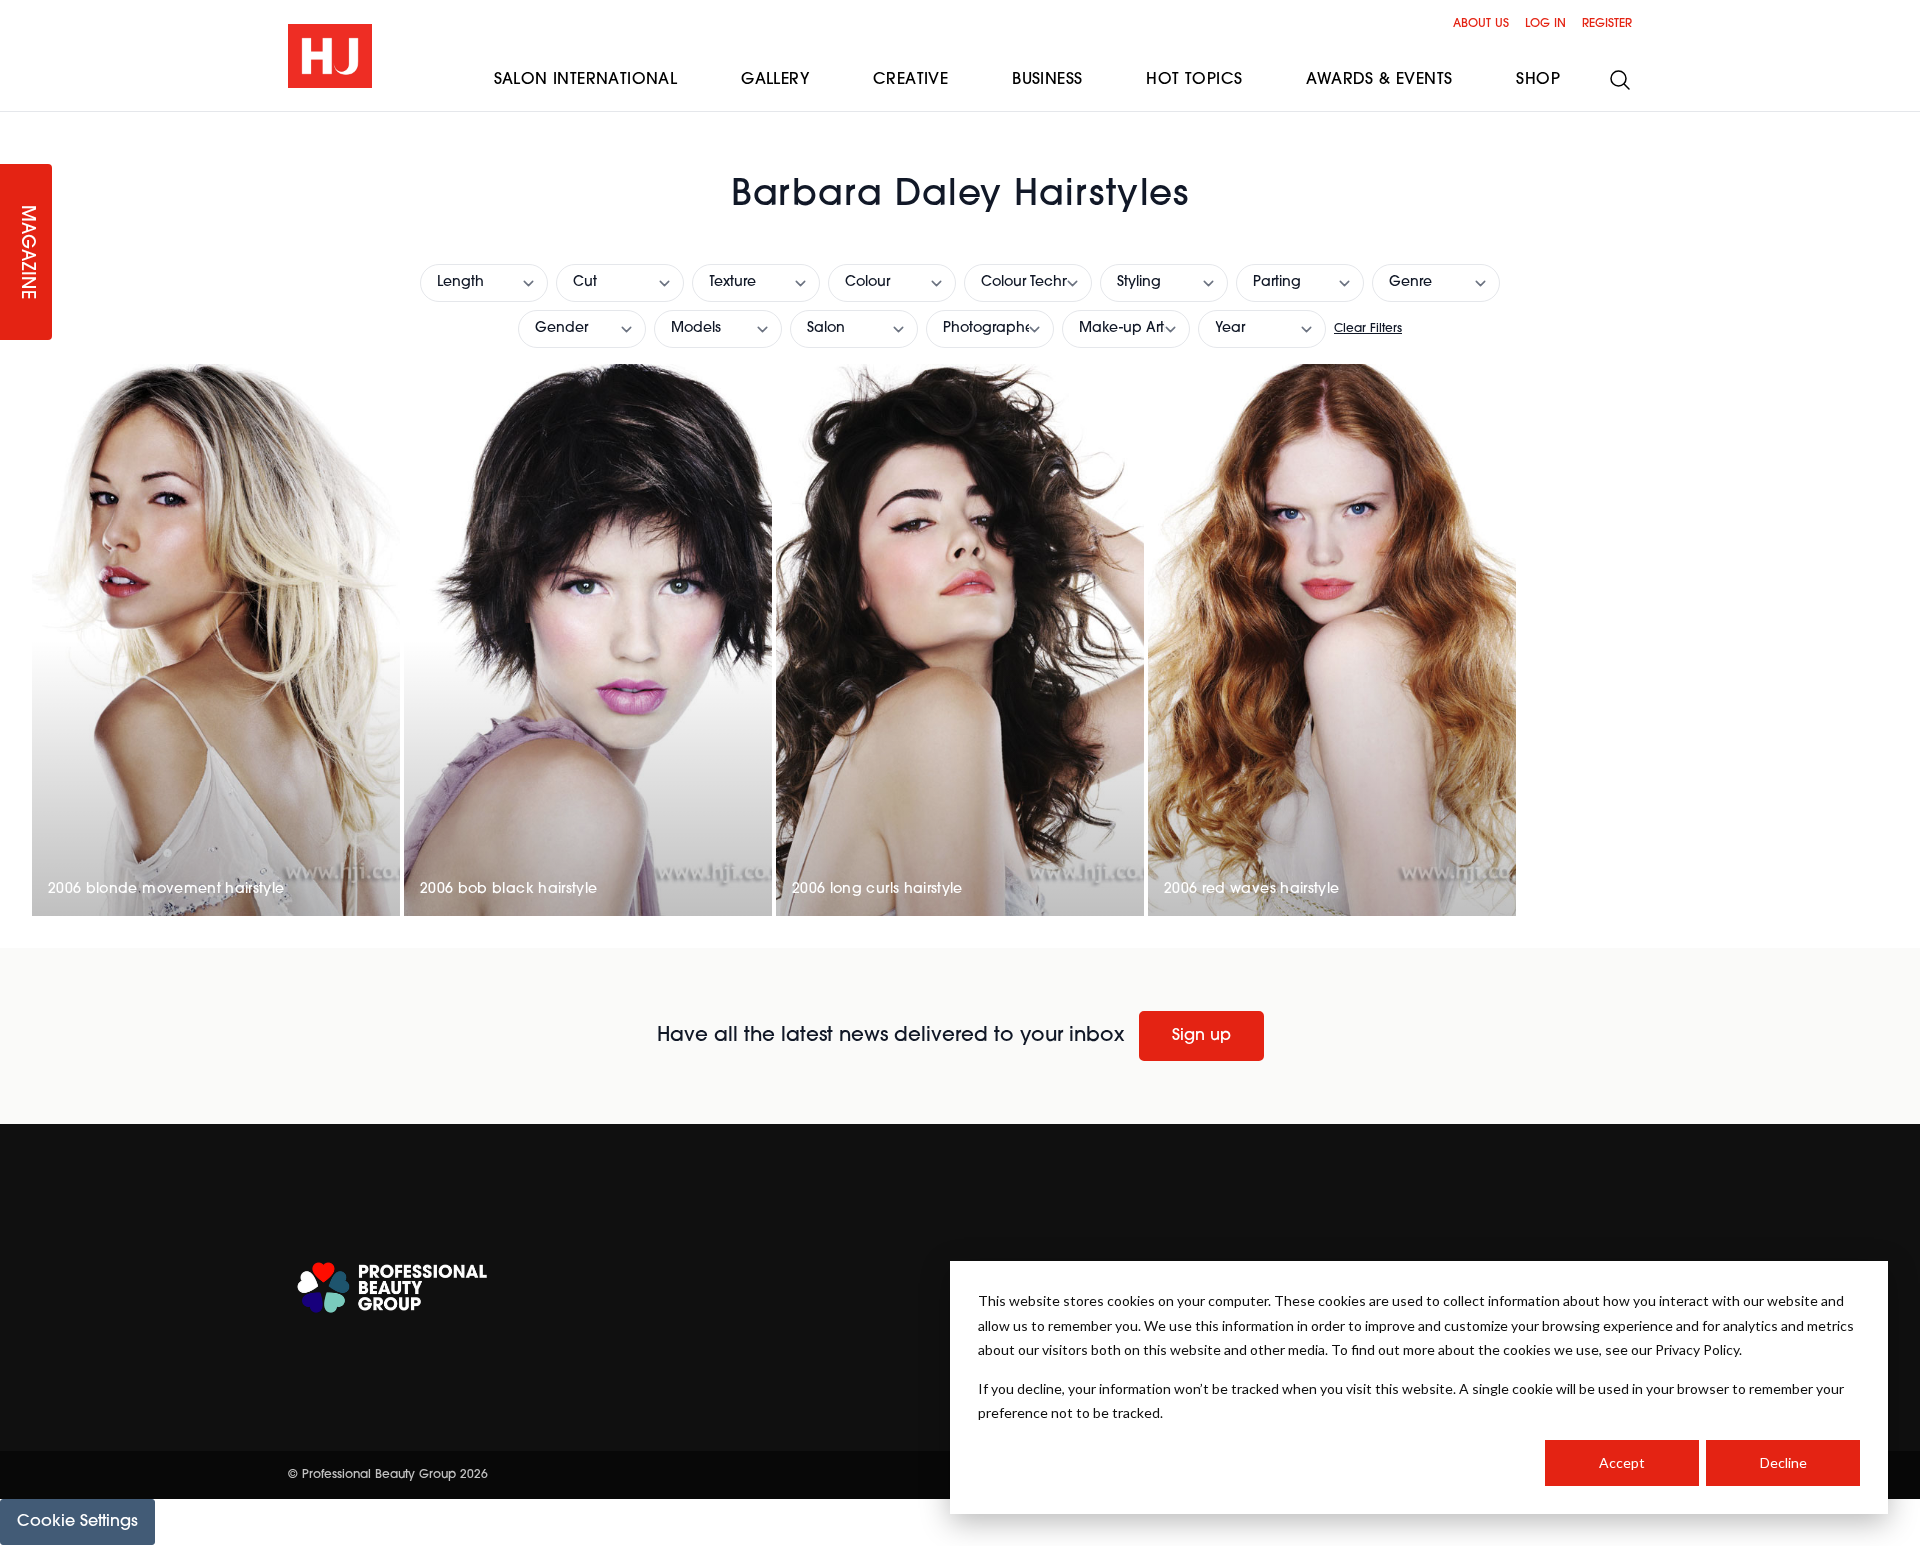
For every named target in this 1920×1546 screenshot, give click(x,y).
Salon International (586, 80)
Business (1047, 80)
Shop (1538, 80)
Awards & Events (1379, 80)
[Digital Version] (16, 124)
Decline (1783, 1462)
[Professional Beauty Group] (392, 1287)
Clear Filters (1368, 329)
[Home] (330, 56)
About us (1481, 24)
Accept (1622, 1462)
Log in (1545, 24)
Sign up (1201, 1036)
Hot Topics (1194, 80)
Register (1607, 24)
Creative (910, 80)
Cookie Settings (77, 1522)
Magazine (26, 252)
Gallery (775, 80)
